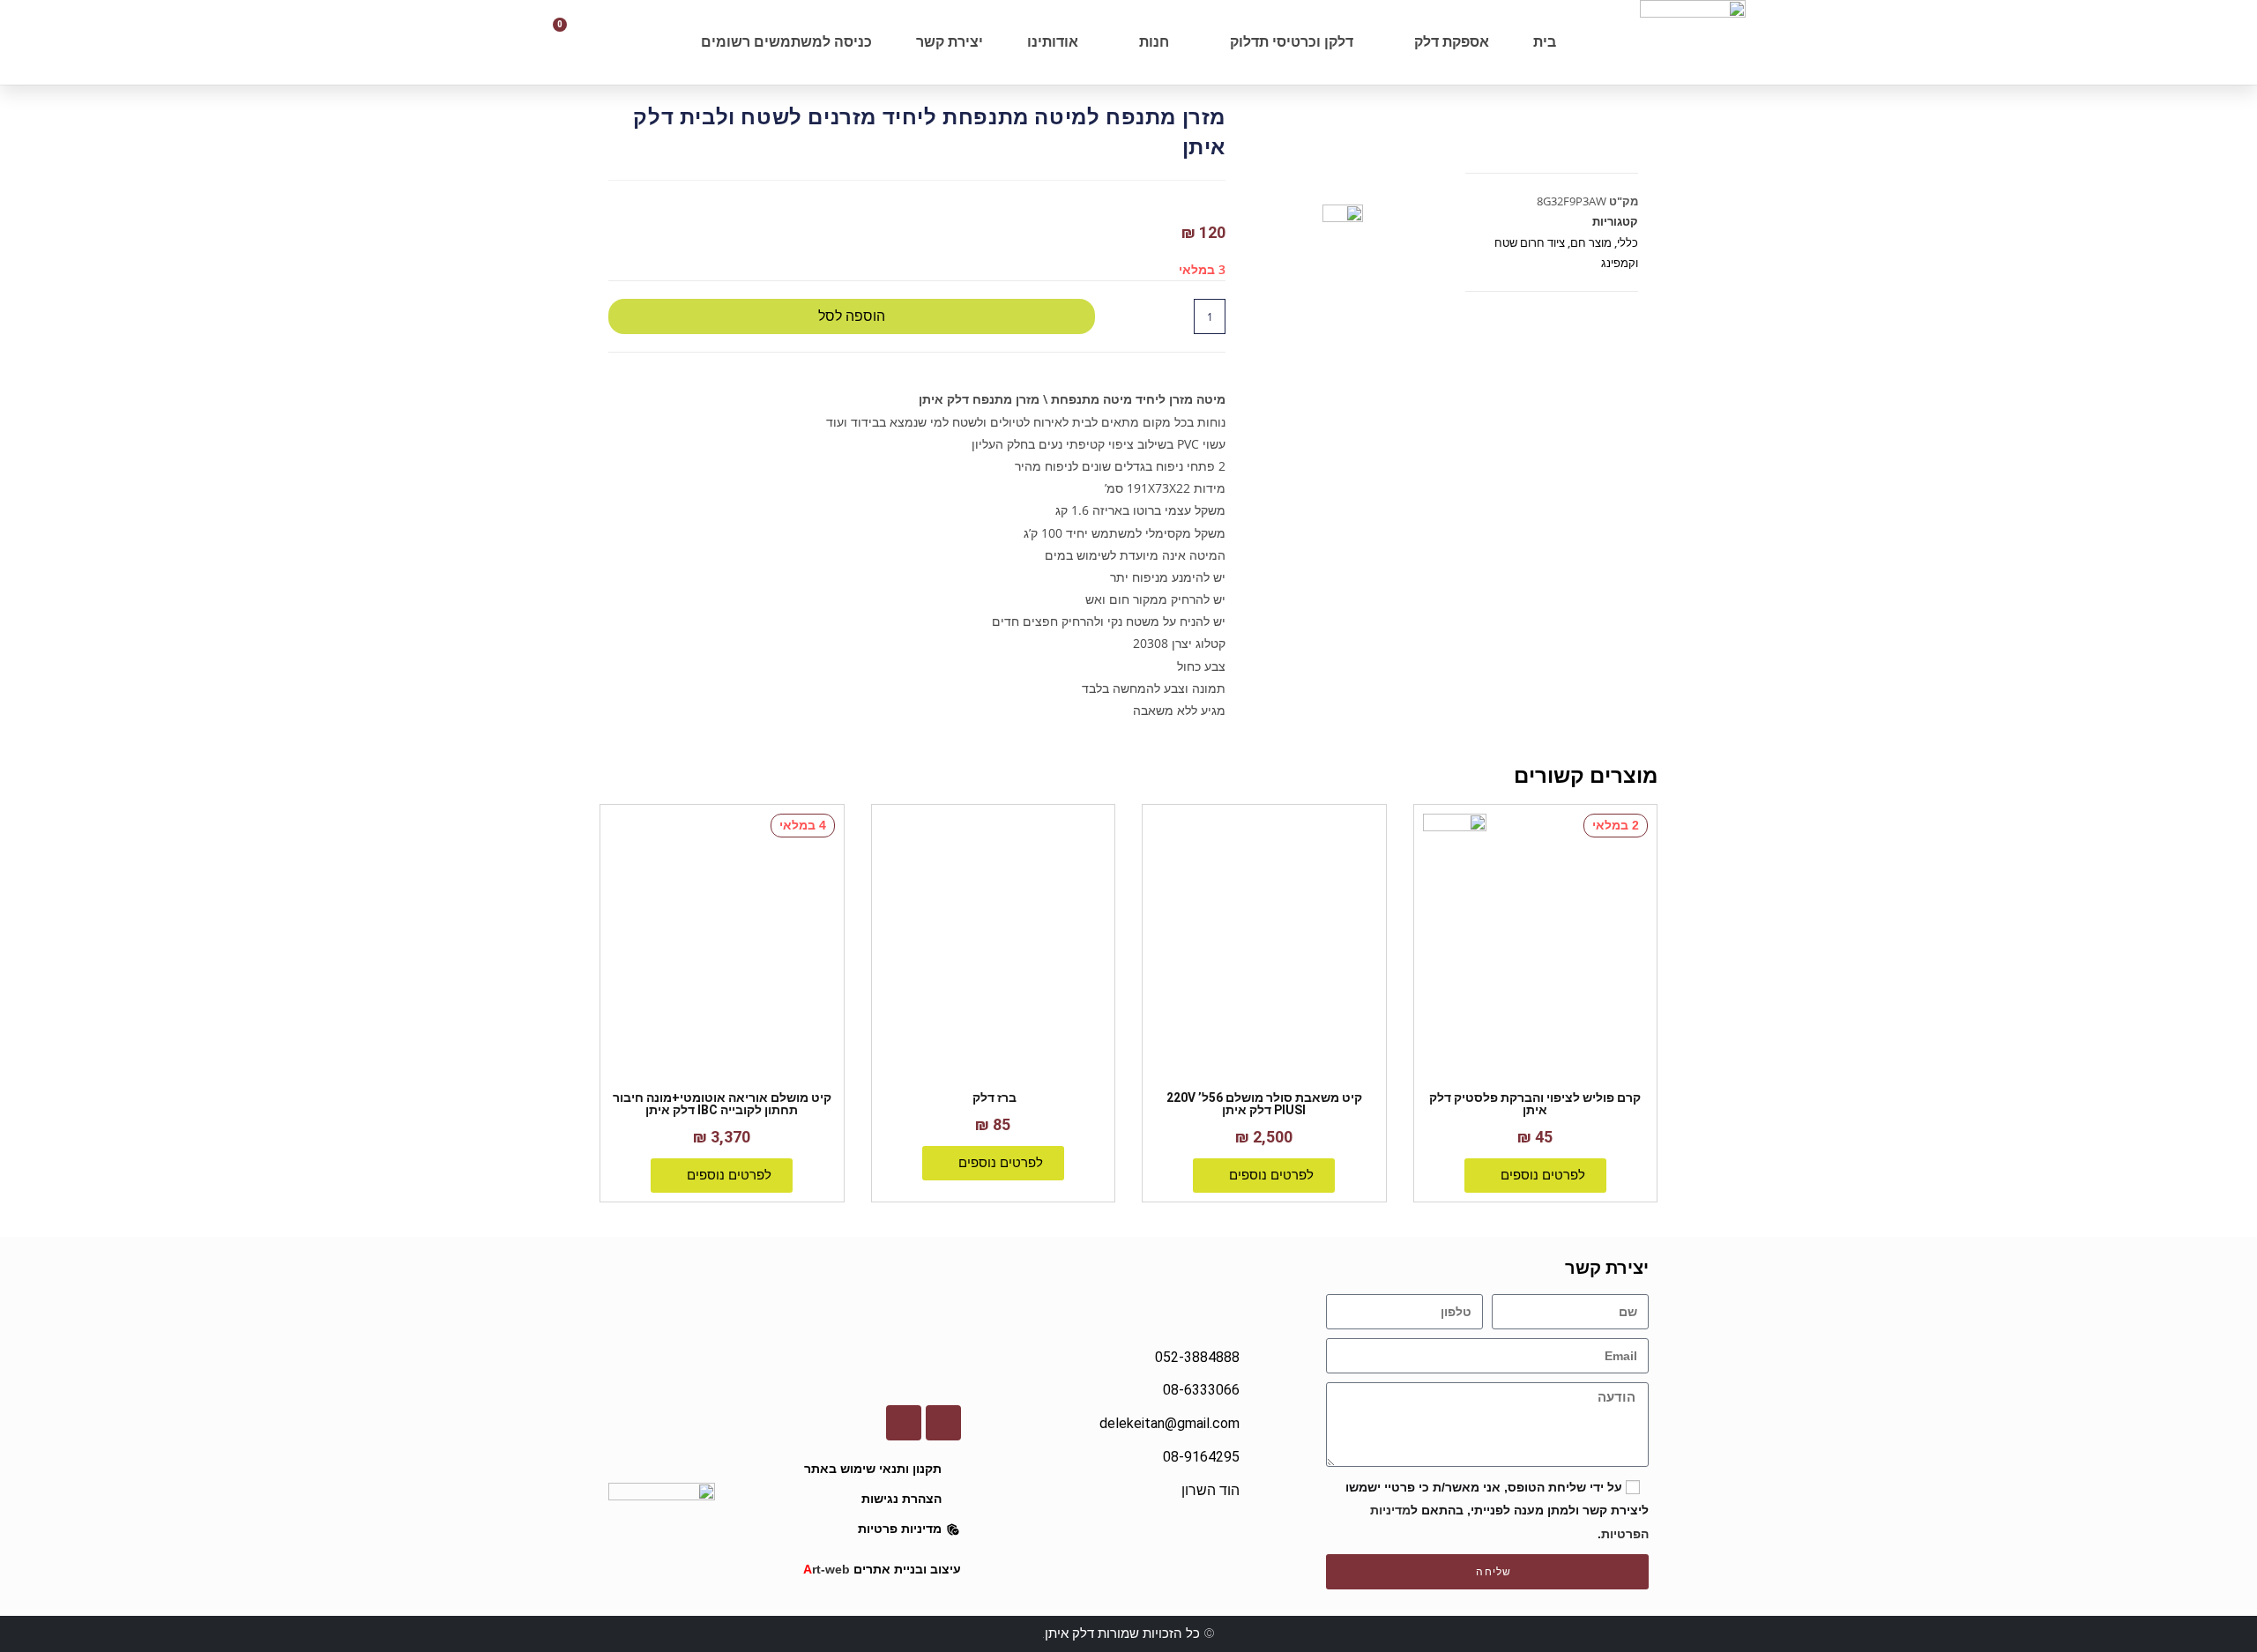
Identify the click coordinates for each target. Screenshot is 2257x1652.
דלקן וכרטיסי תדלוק (1292, 42)
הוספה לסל (852, 316)
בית (1545, 42)
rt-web (827, 1569)
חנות (1154, 42)
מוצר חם (1591, 242)
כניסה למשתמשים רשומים (786, 42)
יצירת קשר (950, 42)
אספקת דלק (1452, 42)
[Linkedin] (904, 1423)
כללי (1628, 242)
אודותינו (1053, 42)
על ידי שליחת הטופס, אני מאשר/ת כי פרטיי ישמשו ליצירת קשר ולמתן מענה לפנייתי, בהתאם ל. (1497, 1510)
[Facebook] (943, 1423)
